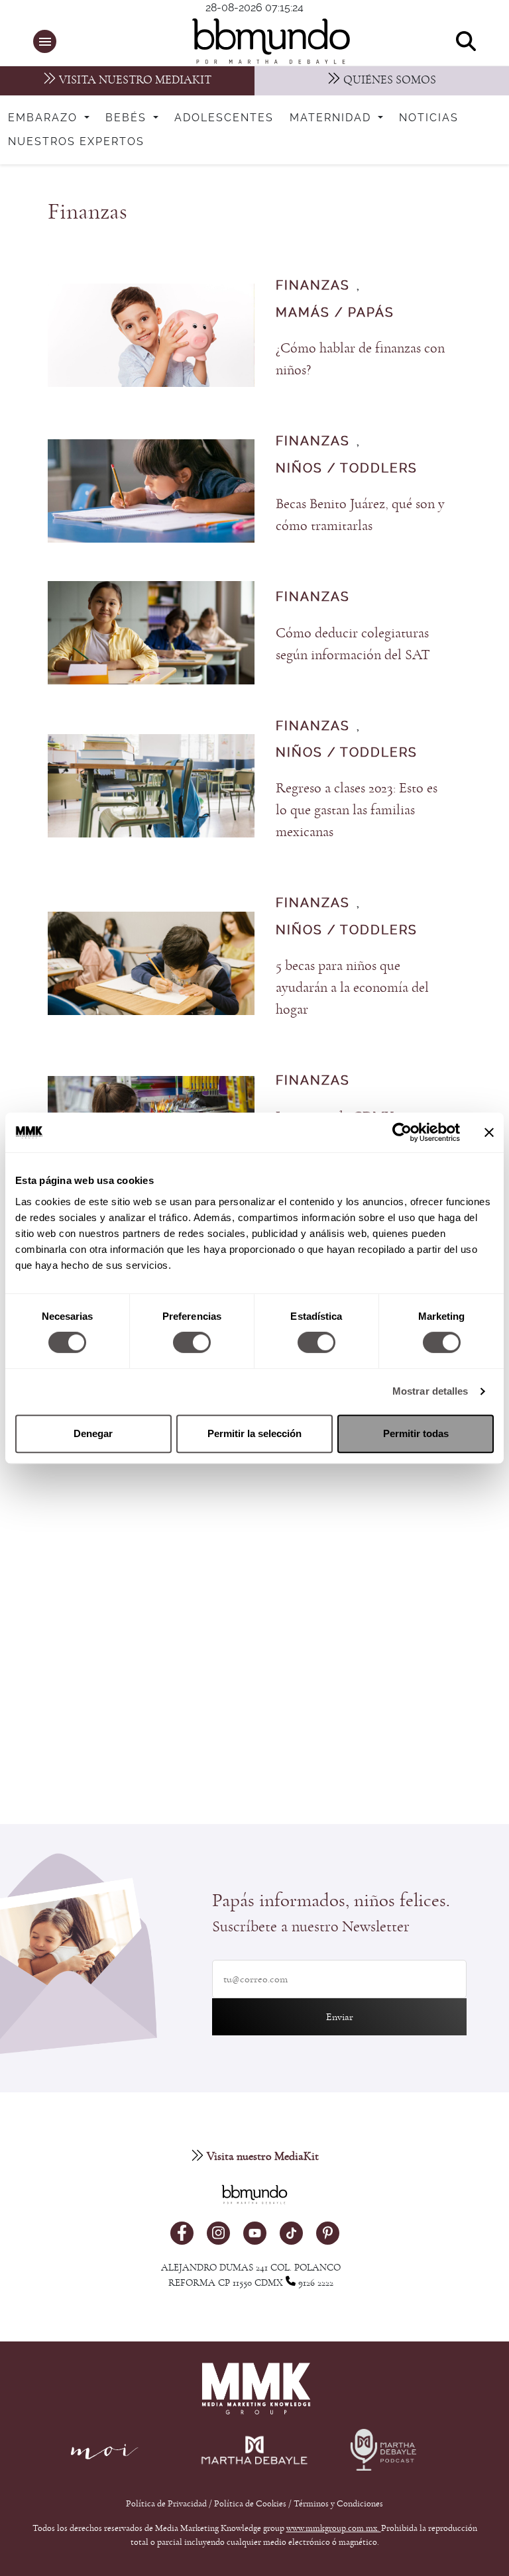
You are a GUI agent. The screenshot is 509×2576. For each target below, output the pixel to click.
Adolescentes (224, 118)
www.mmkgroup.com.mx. (334, 2528)
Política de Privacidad (167, 2504)
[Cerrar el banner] (489, 1132)
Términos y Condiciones (338, 2504)
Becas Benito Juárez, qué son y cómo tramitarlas (360, 515)
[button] (45, 41)
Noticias (429, 118)
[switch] (192, 1342)
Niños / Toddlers (347, 469)
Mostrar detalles (430, 1391)
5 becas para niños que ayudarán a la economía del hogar (352, 988)
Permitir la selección (254, 1433)
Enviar (340, 2017)
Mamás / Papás (335, 313)
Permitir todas (416, 1433)
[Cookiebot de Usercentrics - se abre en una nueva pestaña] (402, 1132)
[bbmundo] (261, 41)
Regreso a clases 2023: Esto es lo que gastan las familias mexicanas (357, 810)
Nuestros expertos (76, 142)
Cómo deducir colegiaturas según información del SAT (353, 644)
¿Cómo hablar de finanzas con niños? (360, 359)
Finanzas (313, 286)
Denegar (93, 1433)
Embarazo (45, 118)
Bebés (128, 118)
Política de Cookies (250, 2504)
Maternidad (332, 118)
